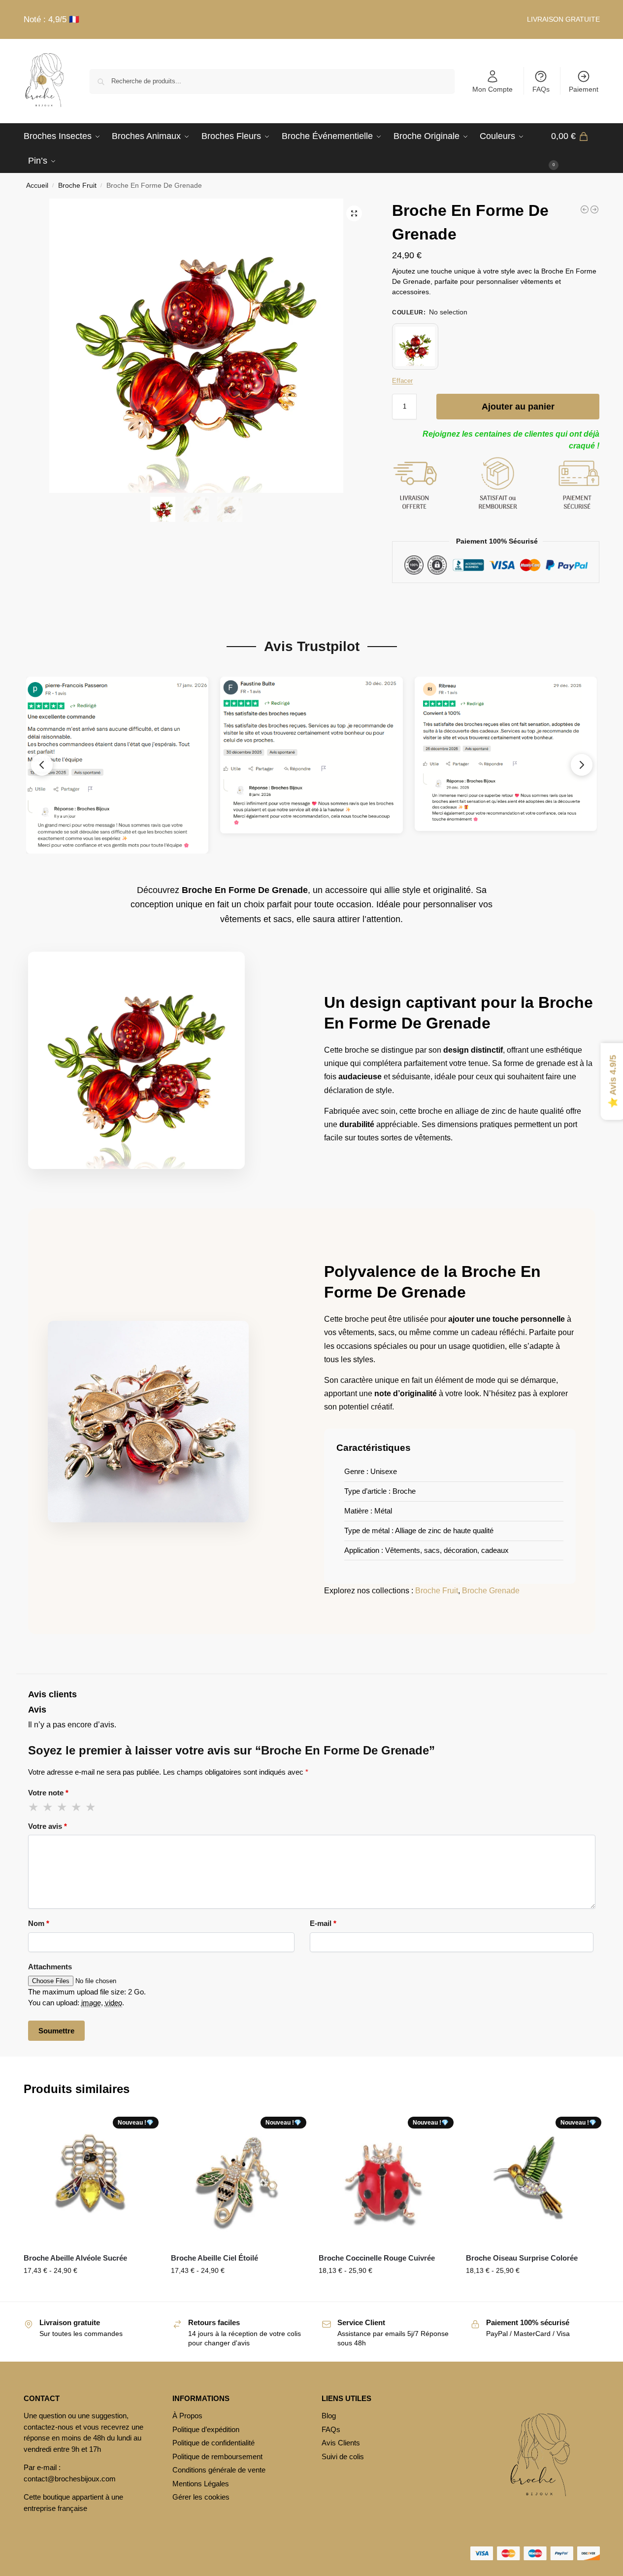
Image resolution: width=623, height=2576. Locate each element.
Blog (329, 2416)
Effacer (402, 381)
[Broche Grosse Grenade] (585, 209)
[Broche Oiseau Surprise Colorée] (532, 2178)
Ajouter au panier (518, 407)
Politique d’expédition (206, 2429)
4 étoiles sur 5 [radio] (77, 1807)
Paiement (584, 89)
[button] (575, 148)
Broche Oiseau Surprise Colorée (522, 2258)
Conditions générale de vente (219, 2470)
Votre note (48, 1793)
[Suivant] (582, 765)
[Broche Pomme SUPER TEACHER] (594, 209)
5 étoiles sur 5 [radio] (91, 1807)
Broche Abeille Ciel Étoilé (214, 2258)
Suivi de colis (343, 2456)
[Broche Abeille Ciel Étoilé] (237, 2178)
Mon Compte (492, 89)
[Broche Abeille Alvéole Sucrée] (90, 2178)
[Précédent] (42, 765)
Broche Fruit (77, 186)
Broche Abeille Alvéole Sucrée (75, 2258)
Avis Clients (341, 2443)
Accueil (37, 186)
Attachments (50, 1967)
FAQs (541, 89)
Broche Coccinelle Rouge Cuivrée (377, 2258)
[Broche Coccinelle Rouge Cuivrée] (385, 2178)
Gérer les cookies (201, 2497)
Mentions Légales (201, 2484)
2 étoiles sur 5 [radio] (48, 1807)
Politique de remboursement (217, 2456)
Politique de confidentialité (213, 2443)
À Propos (187, 2416)
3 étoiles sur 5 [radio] (63, 1807)
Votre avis (48, 1826)
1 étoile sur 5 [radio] (34, 1807)
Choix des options (532, 2292)
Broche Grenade (491, 1591)
